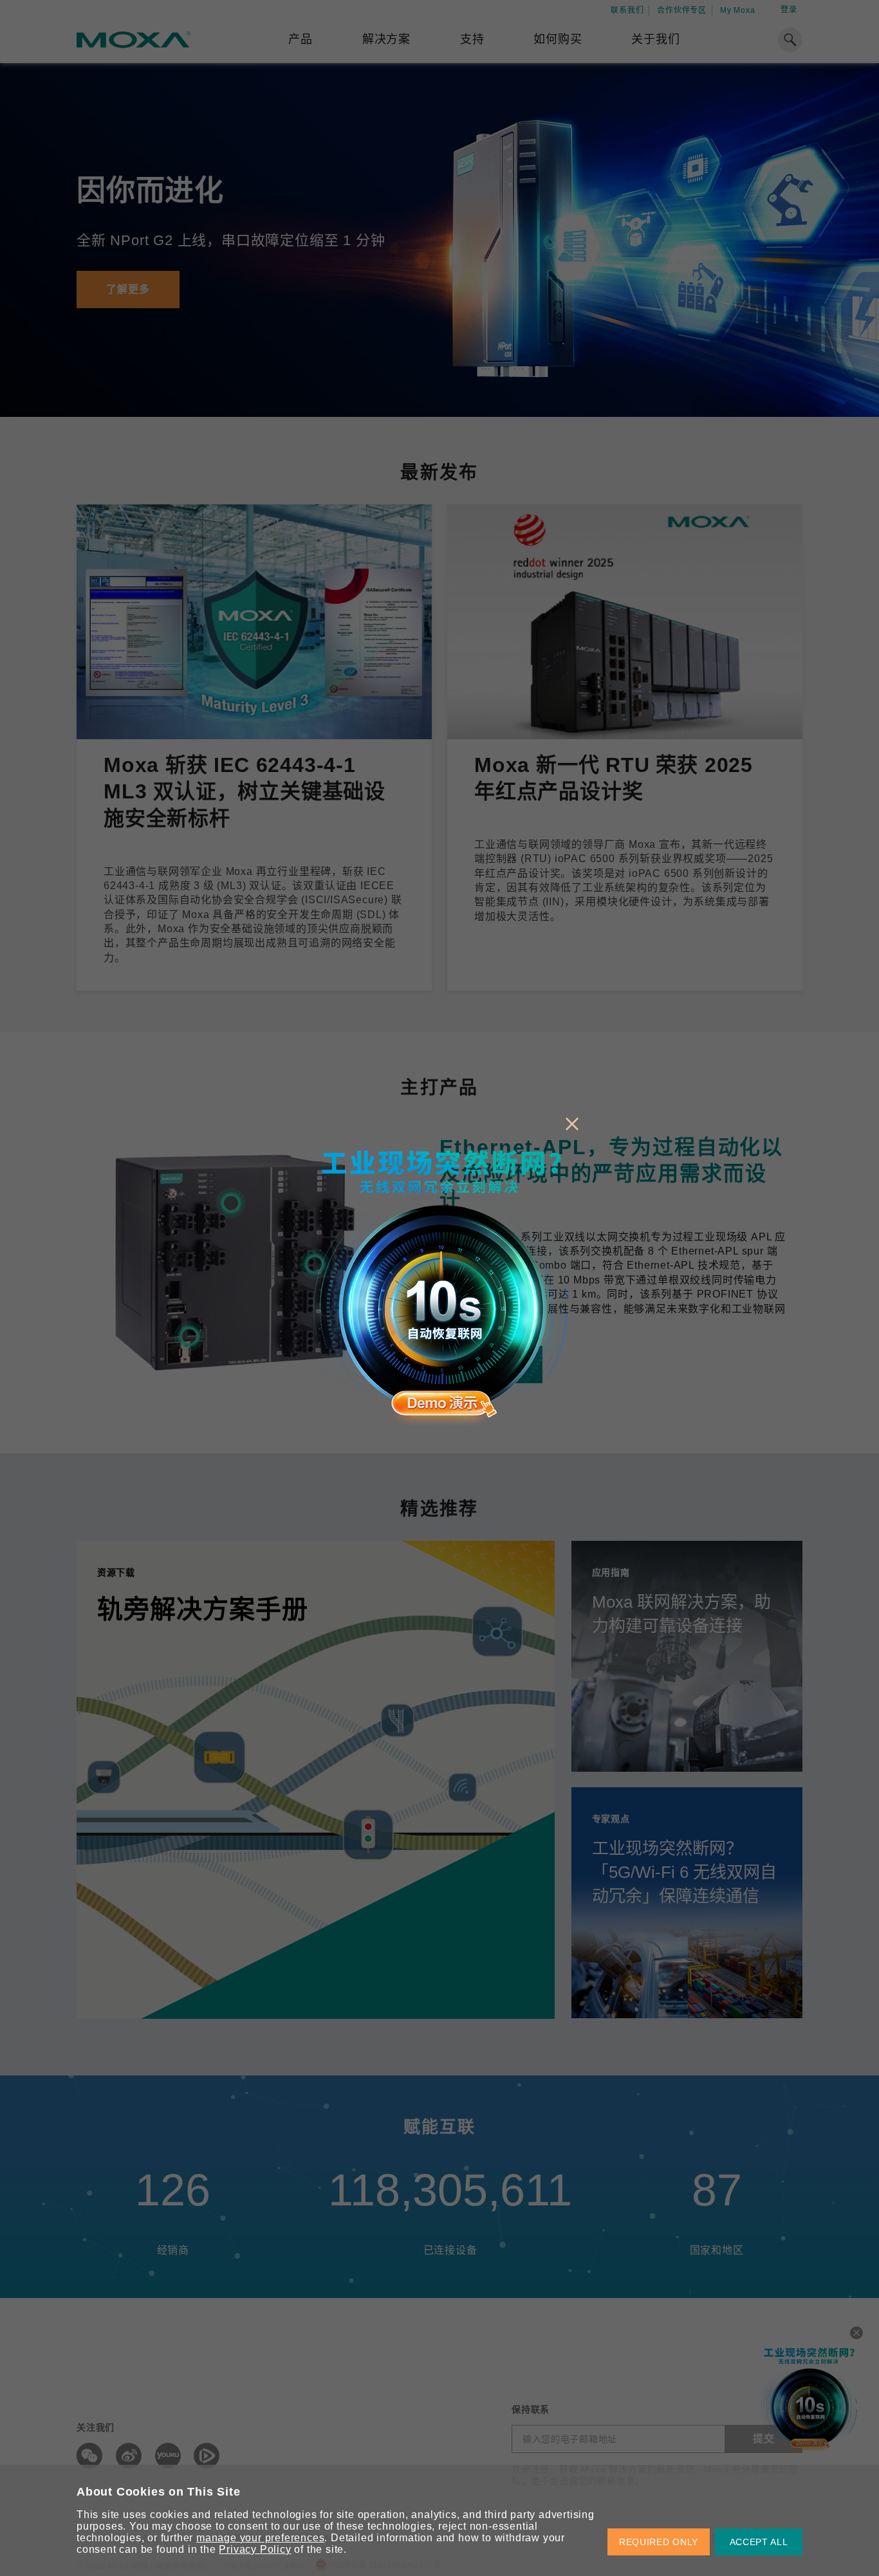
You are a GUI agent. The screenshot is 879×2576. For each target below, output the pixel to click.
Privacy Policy (255, 2549)
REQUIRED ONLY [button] (659, 2542)
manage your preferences (260, 2538)
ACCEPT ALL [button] (759, 2542)
